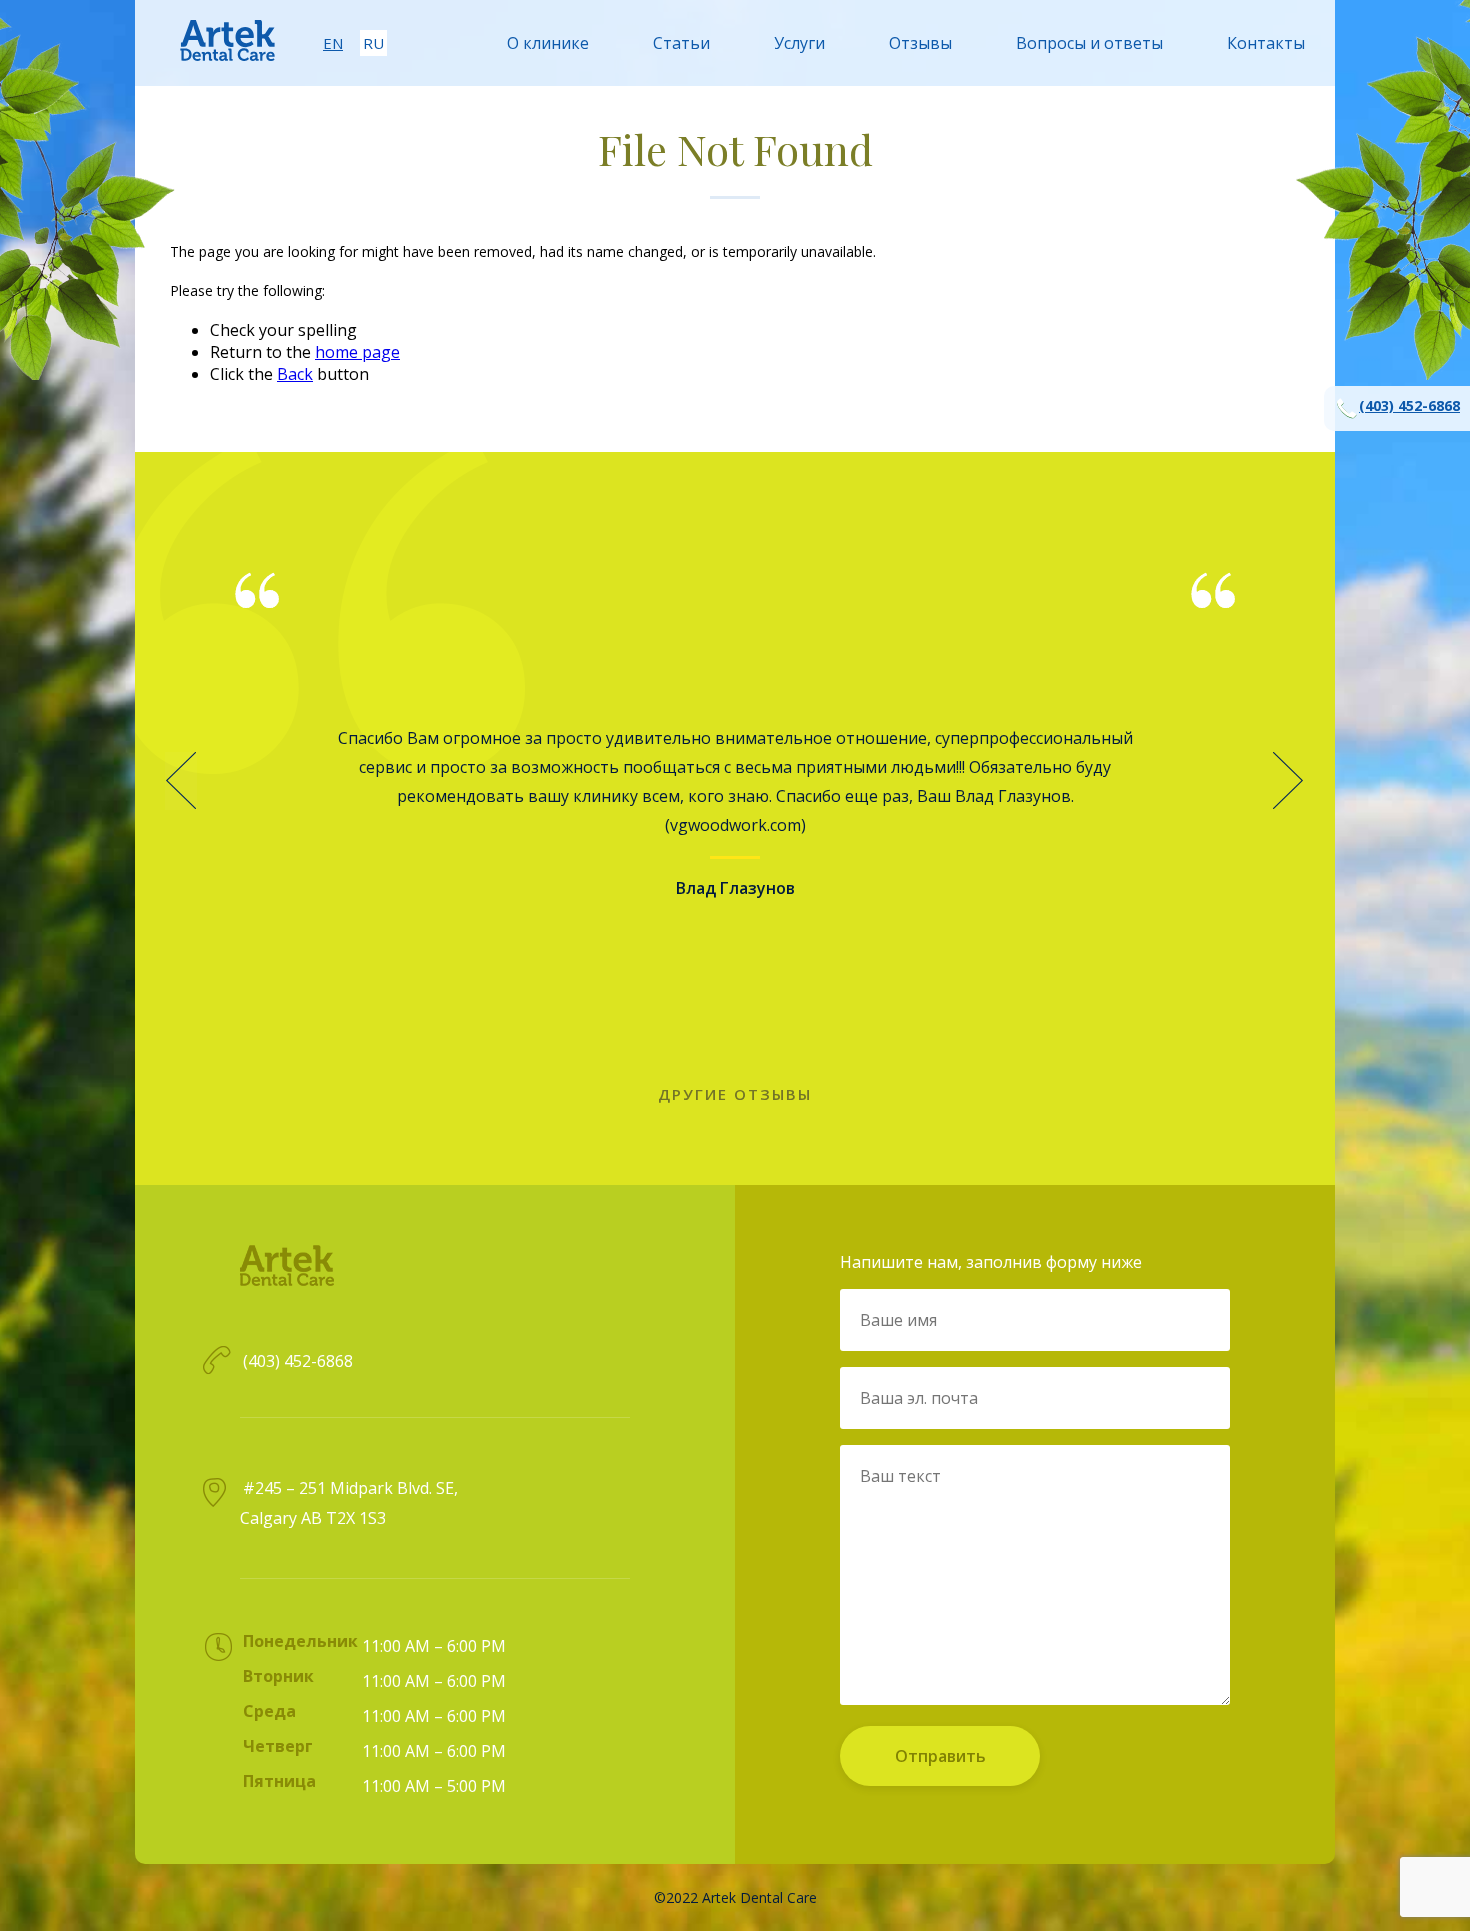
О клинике (548, 43)
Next (1289, 781)
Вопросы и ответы (1089, 43)
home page (357, 352)
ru (373, 43)
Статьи (681, 43)
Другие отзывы (735, 1094)
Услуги (799, 43)
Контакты (1266, 43)
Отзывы (920, 43)
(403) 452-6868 (1409, 405)
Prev (181, 781)
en (333, 43)
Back (295, 374)
